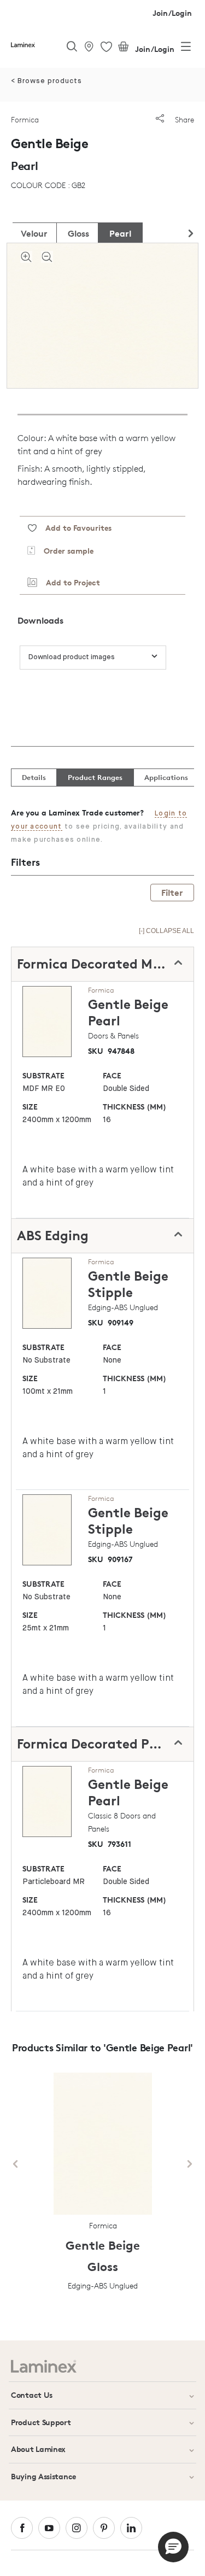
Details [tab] (34, 777)
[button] (173, 2547)
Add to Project (69, 582)
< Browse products (46, 81)
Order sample (64, 551)
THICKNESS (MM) (134, 1107)
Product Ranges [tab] (95, 777)
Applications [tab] (166, 777)
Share (183, 119)
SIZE (30, 1107)
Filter (172, 893)
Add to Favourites (74, 528)
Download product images (72, 657)
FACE (112, 1075)
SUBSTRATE (43, 1075)
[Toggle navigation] (186, 49)
